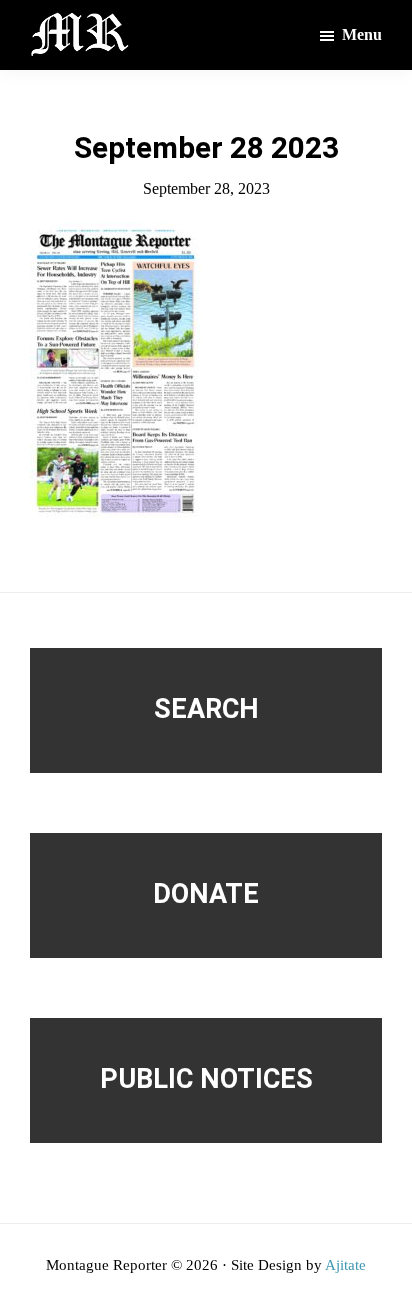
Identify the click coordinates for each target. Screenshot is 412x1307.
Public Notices (206, 1079)
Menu (362, 34)
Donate (206, 894)
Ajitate (345, 1265)
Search (206, 709)
